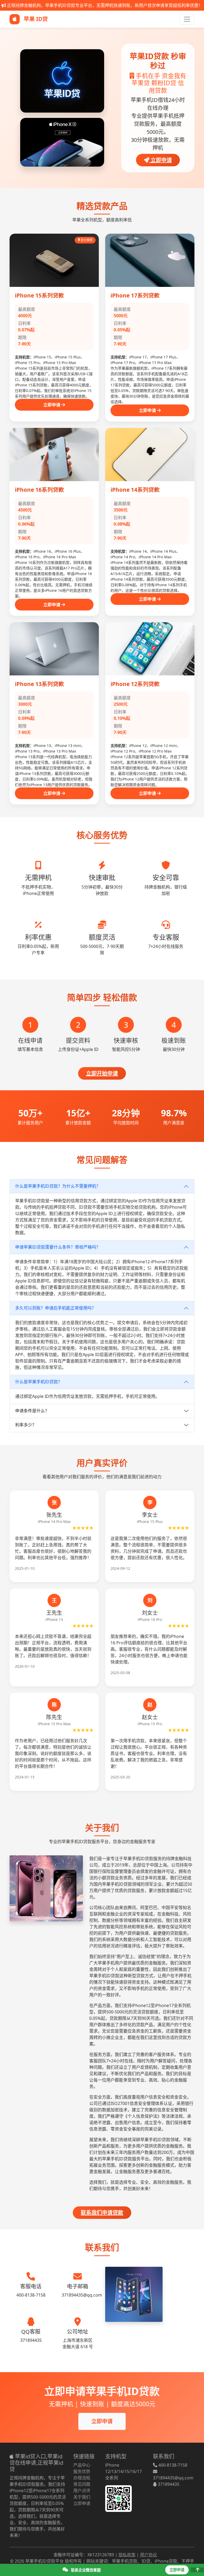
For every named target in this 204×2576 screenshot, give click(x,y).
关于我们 (82, 2497)
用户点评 (82, 2491)
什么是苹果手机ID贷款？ (39, 1382)
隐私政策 (127, 2555)
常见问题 (82, 2484)
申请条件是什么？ (32, 1411)
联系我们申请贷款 (102, 2213)
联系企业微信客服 (85, 2570)
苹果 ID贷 (35, 19)
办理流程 (82, 2478)
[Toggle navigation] (187, 19)
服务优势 (82, 2471)
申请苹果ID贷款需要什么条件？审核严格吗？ (58, 1247)
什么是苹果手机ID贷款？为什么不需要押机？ (58, 1186)
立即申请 (161, 160)
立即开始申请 (102, 1073)
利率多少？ (26, 1425)
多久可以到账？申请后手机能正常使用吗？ (56, 1308)
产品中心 (82, 2465)
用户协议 (148, 2555)
